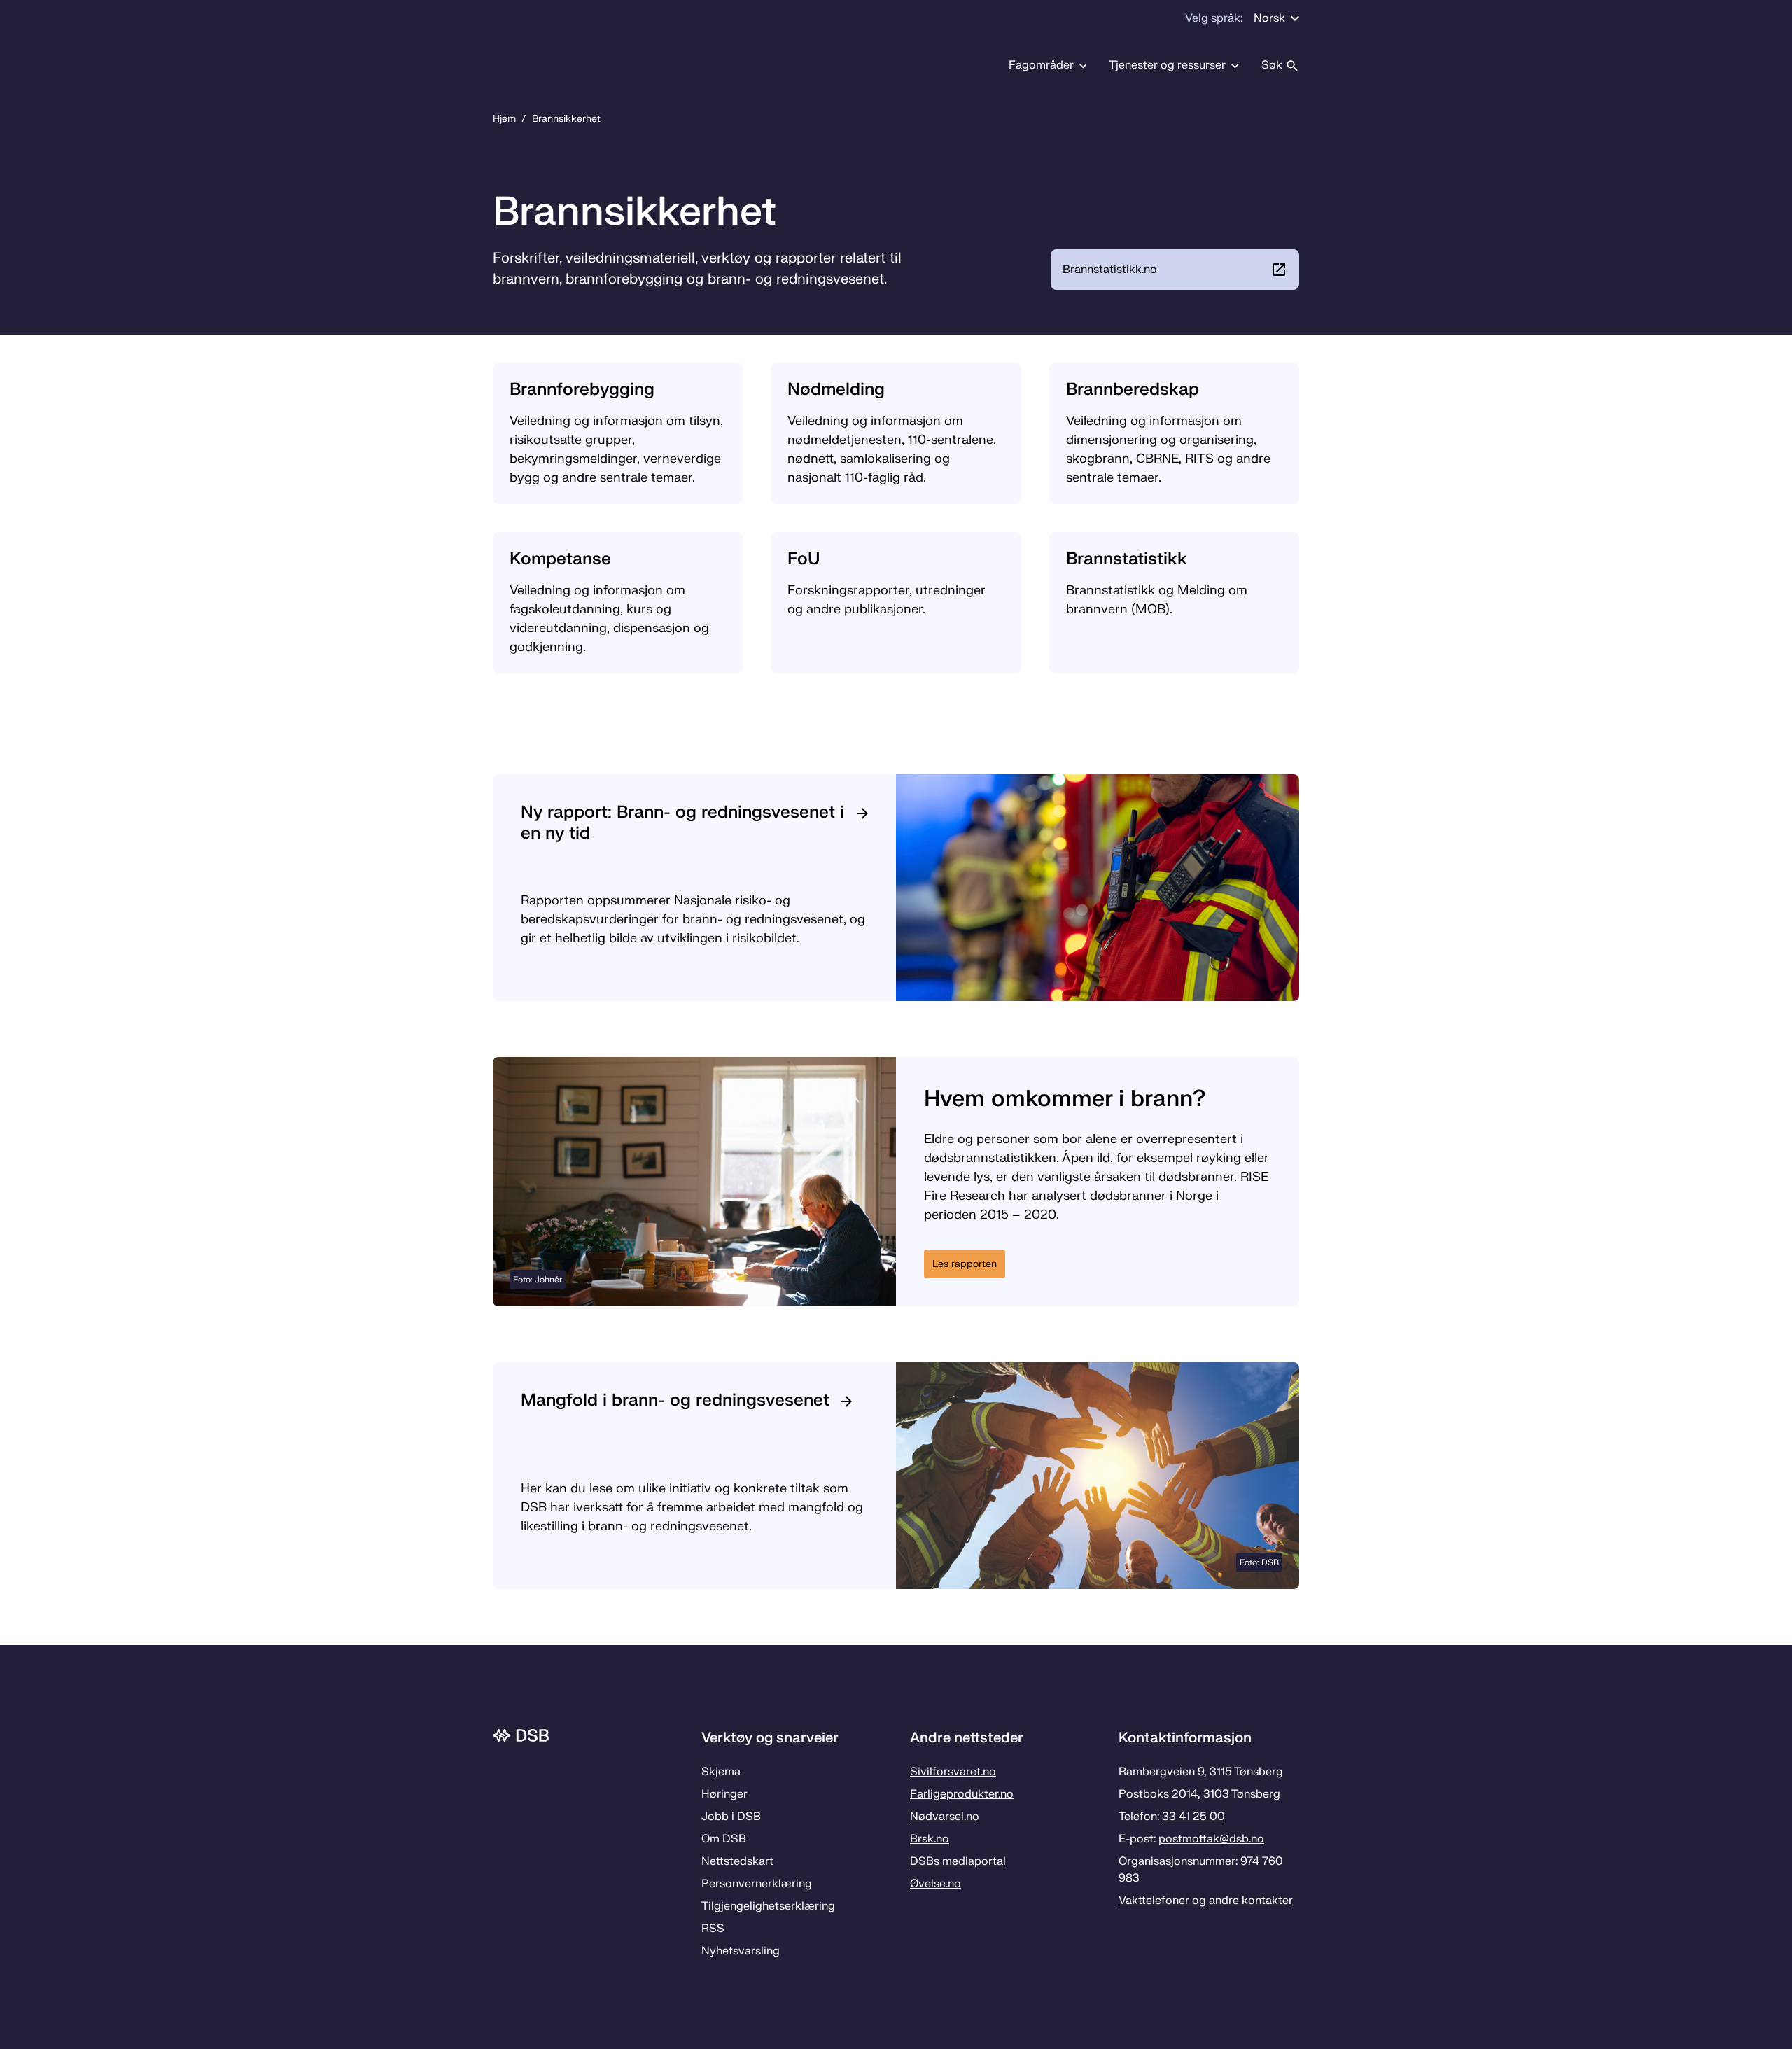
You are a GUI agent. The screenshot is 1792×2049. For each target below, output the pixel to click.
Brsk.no (930, 1839)
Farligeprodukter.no (962, 1794)
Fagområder (1041, 65)
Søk (1272, 65)
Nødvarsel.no (945, 1817)
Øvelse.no (936, 1884)
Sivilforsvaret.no (953, 1772)
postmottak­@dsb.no (1211, 1839)
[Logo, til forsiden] (521, 65)
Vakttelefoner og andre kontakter (1206, 1901)
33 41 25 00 (1193, 1817)
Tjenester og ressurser (1167, 65)
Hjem (504, 119)
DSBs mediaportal (958, 1861)
